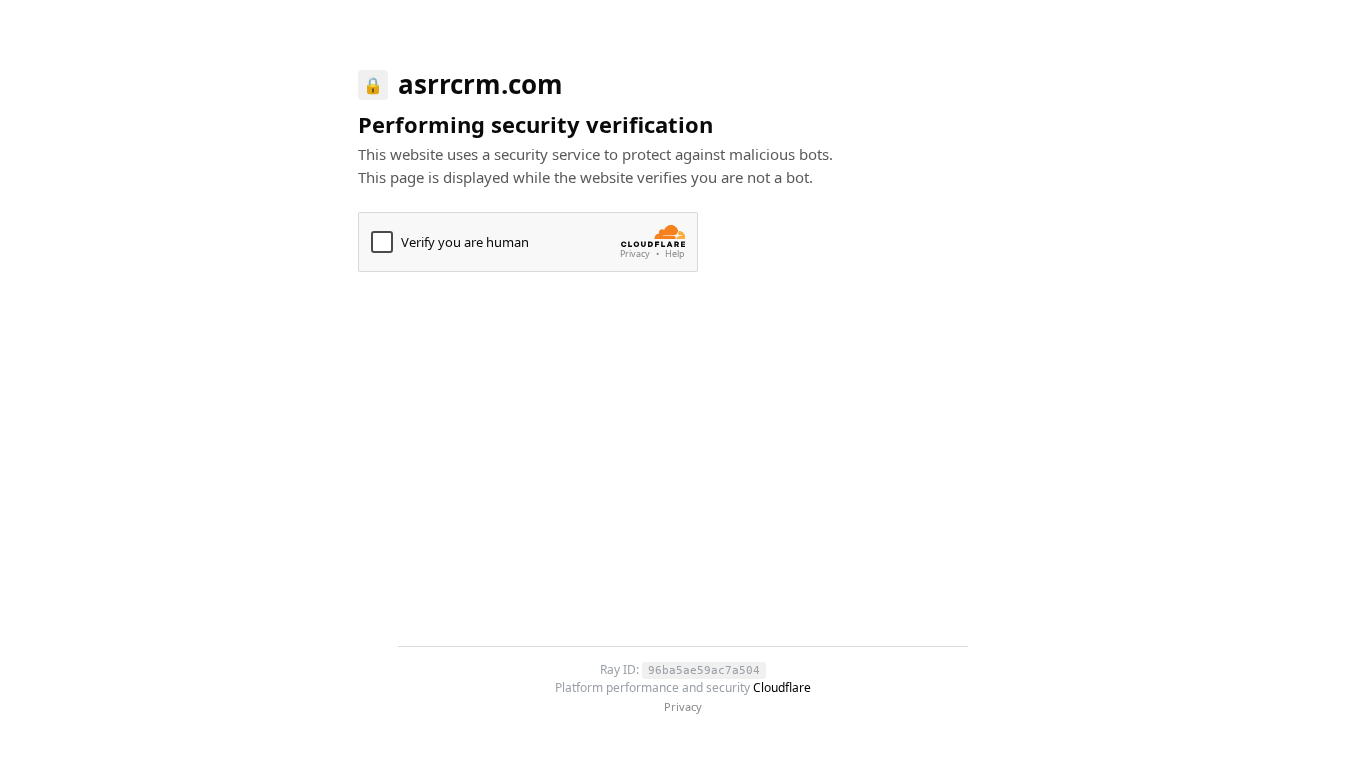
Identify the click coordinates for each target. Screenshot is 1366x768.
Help (675, 254)
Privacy (635, 254)
